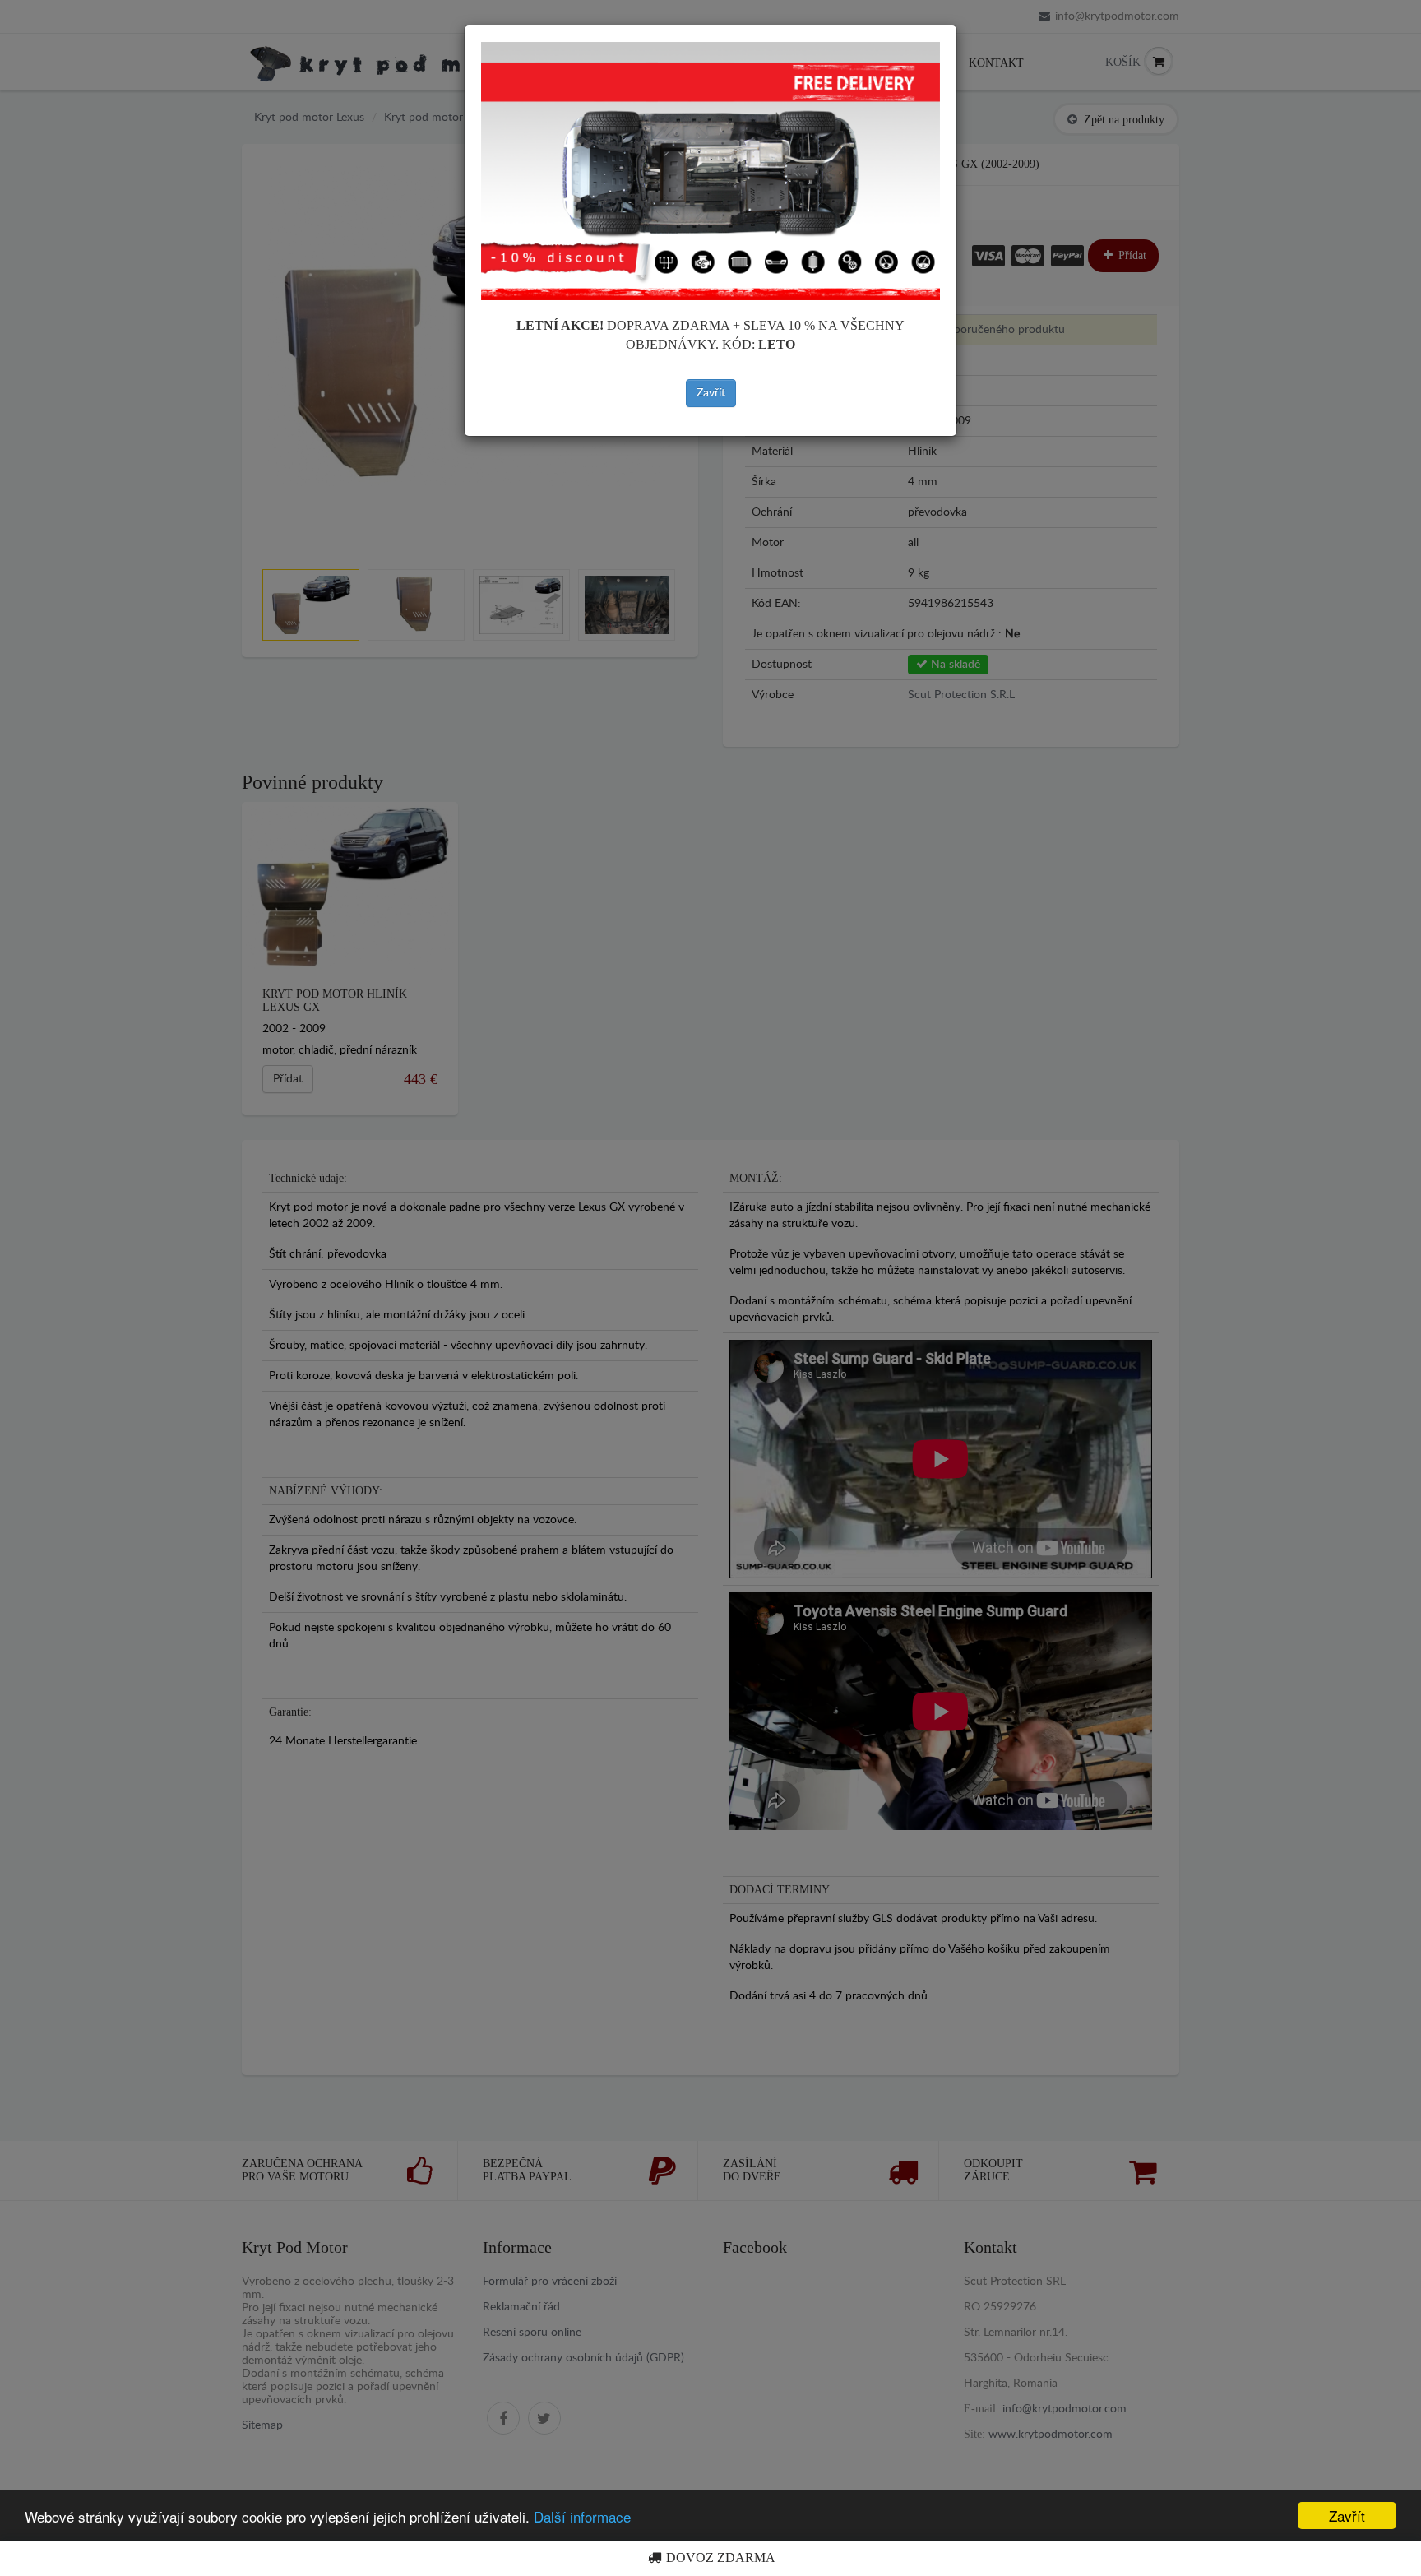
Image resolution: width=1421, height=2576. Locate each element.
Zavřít (711, 393)
